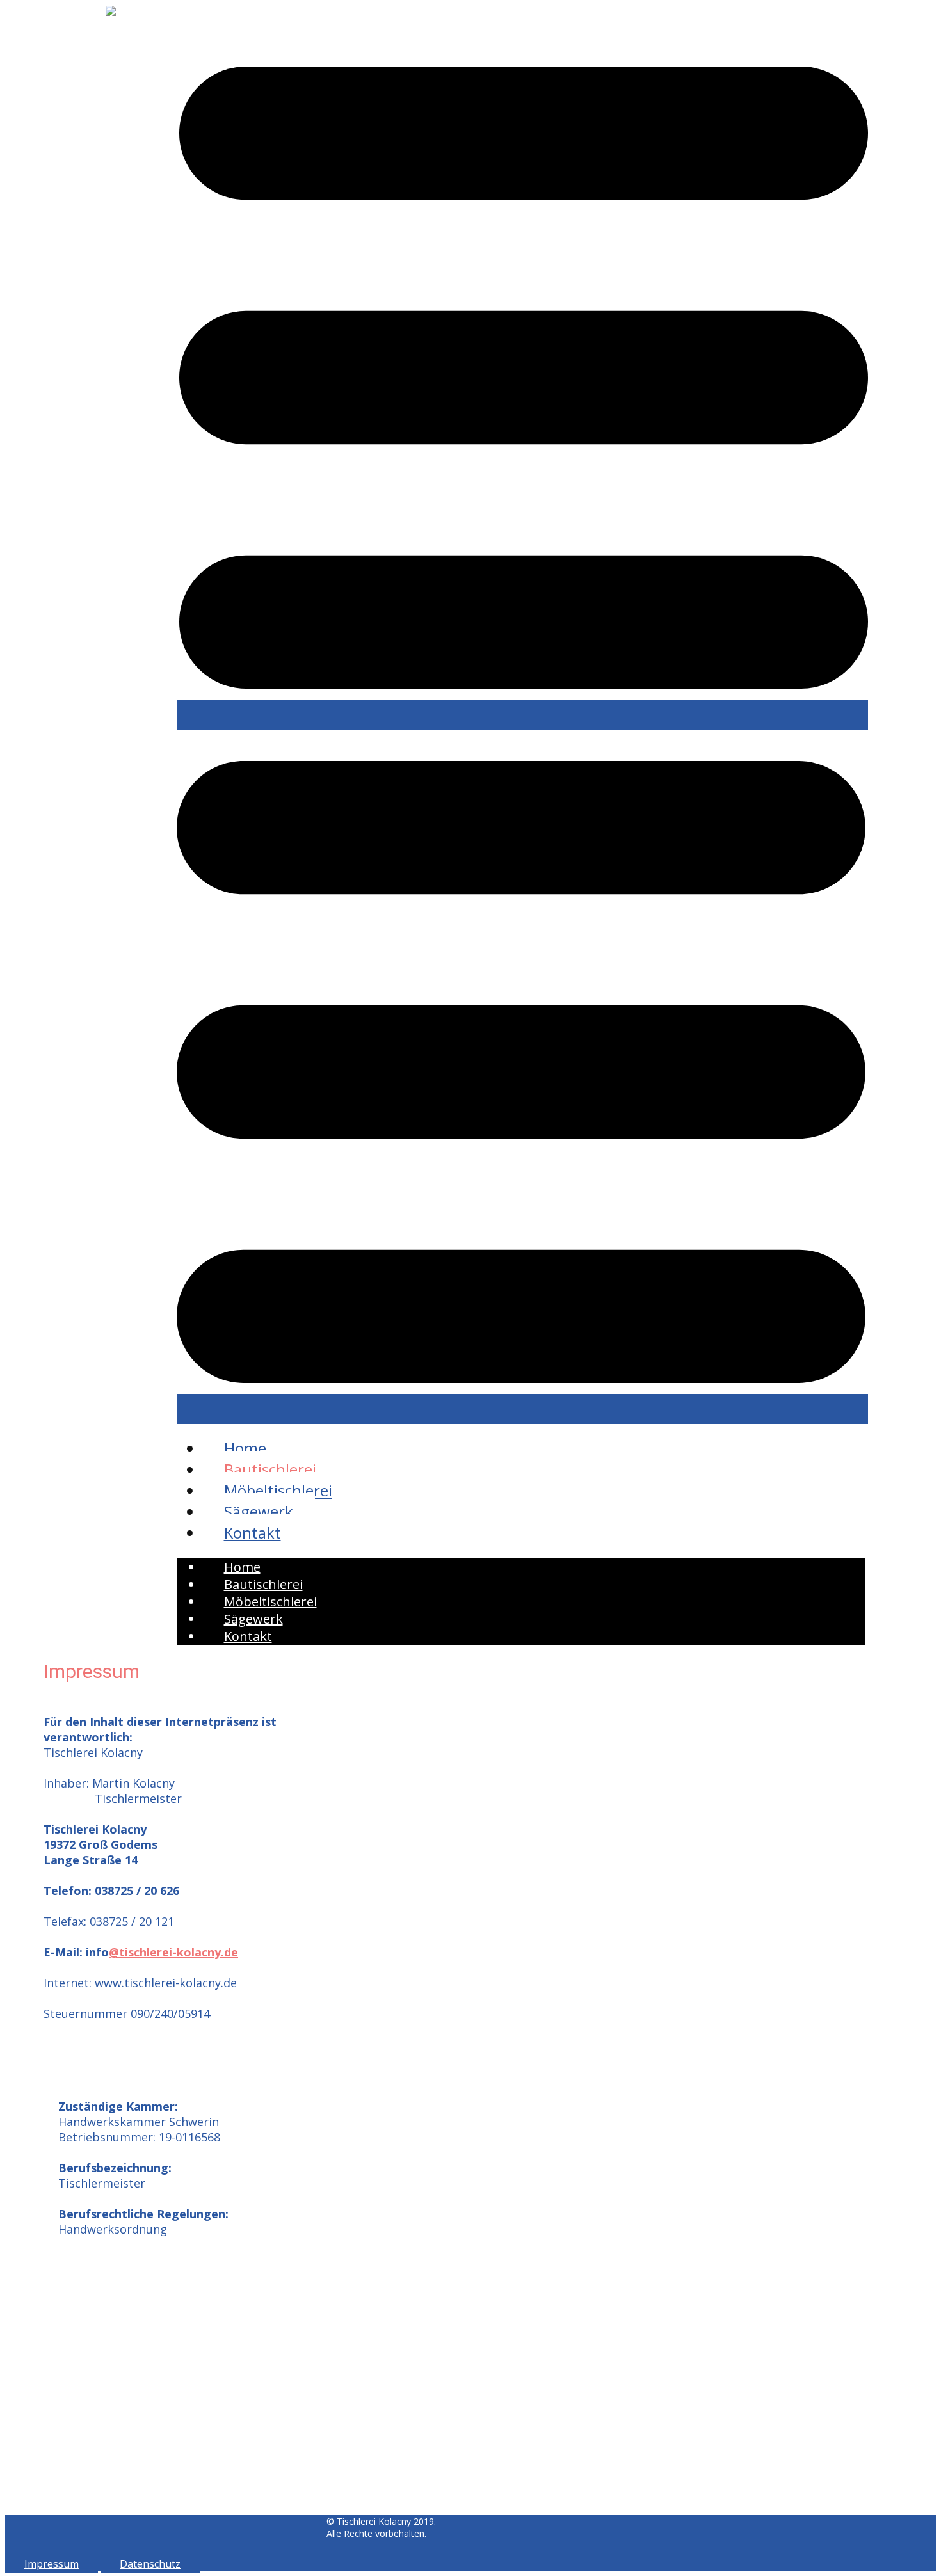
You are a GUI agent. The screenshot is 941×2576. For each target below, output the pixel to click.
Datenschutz (150, 2564)
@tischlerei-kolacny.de (173, 1952)
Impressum (52, 2564)
